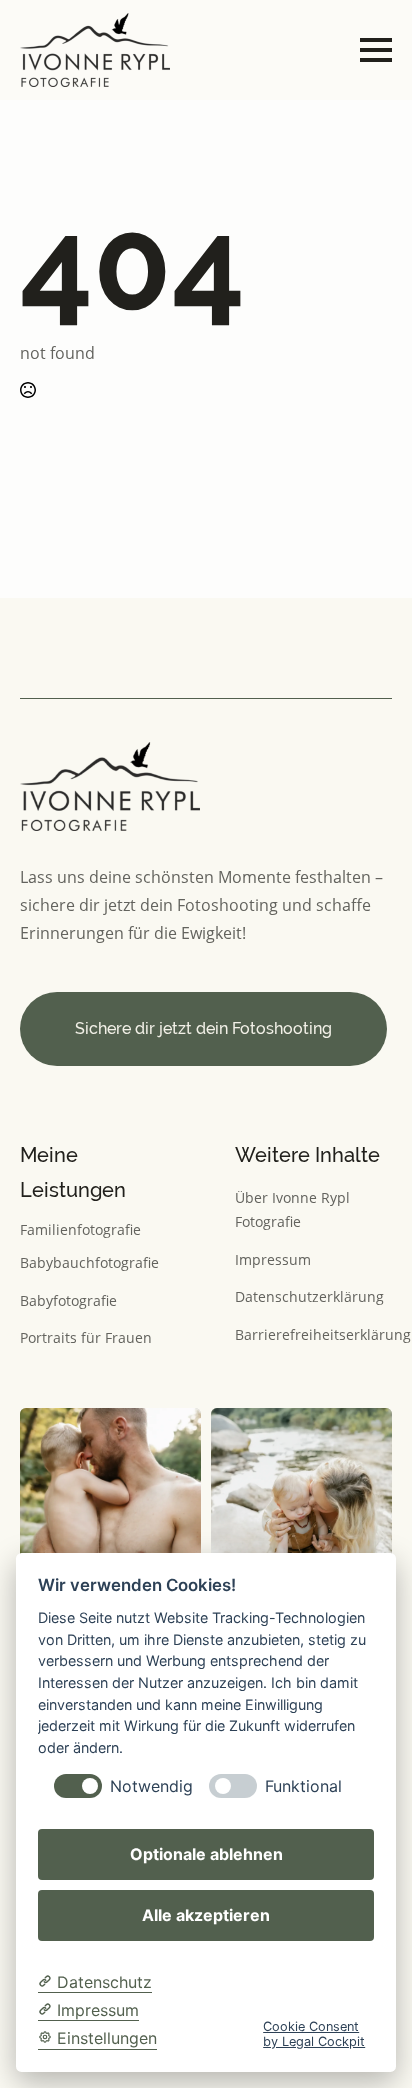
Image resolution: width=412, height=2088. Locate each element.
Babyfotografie (68, 1300)
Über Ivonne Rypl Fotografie (292, 1210)
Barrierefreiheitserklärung (323, 1334)
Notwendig (151, 1786)
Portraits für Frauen (86, 1337)
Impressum (273, 1259)
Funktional (303, 1786)
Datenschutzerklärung (309, 1296)
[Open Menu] (376, 50)
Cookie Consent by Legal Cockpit (314, 2034)
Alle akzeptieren (206, 1915)
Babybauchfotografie (89, 1262)
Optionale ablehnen (206, 1854)
